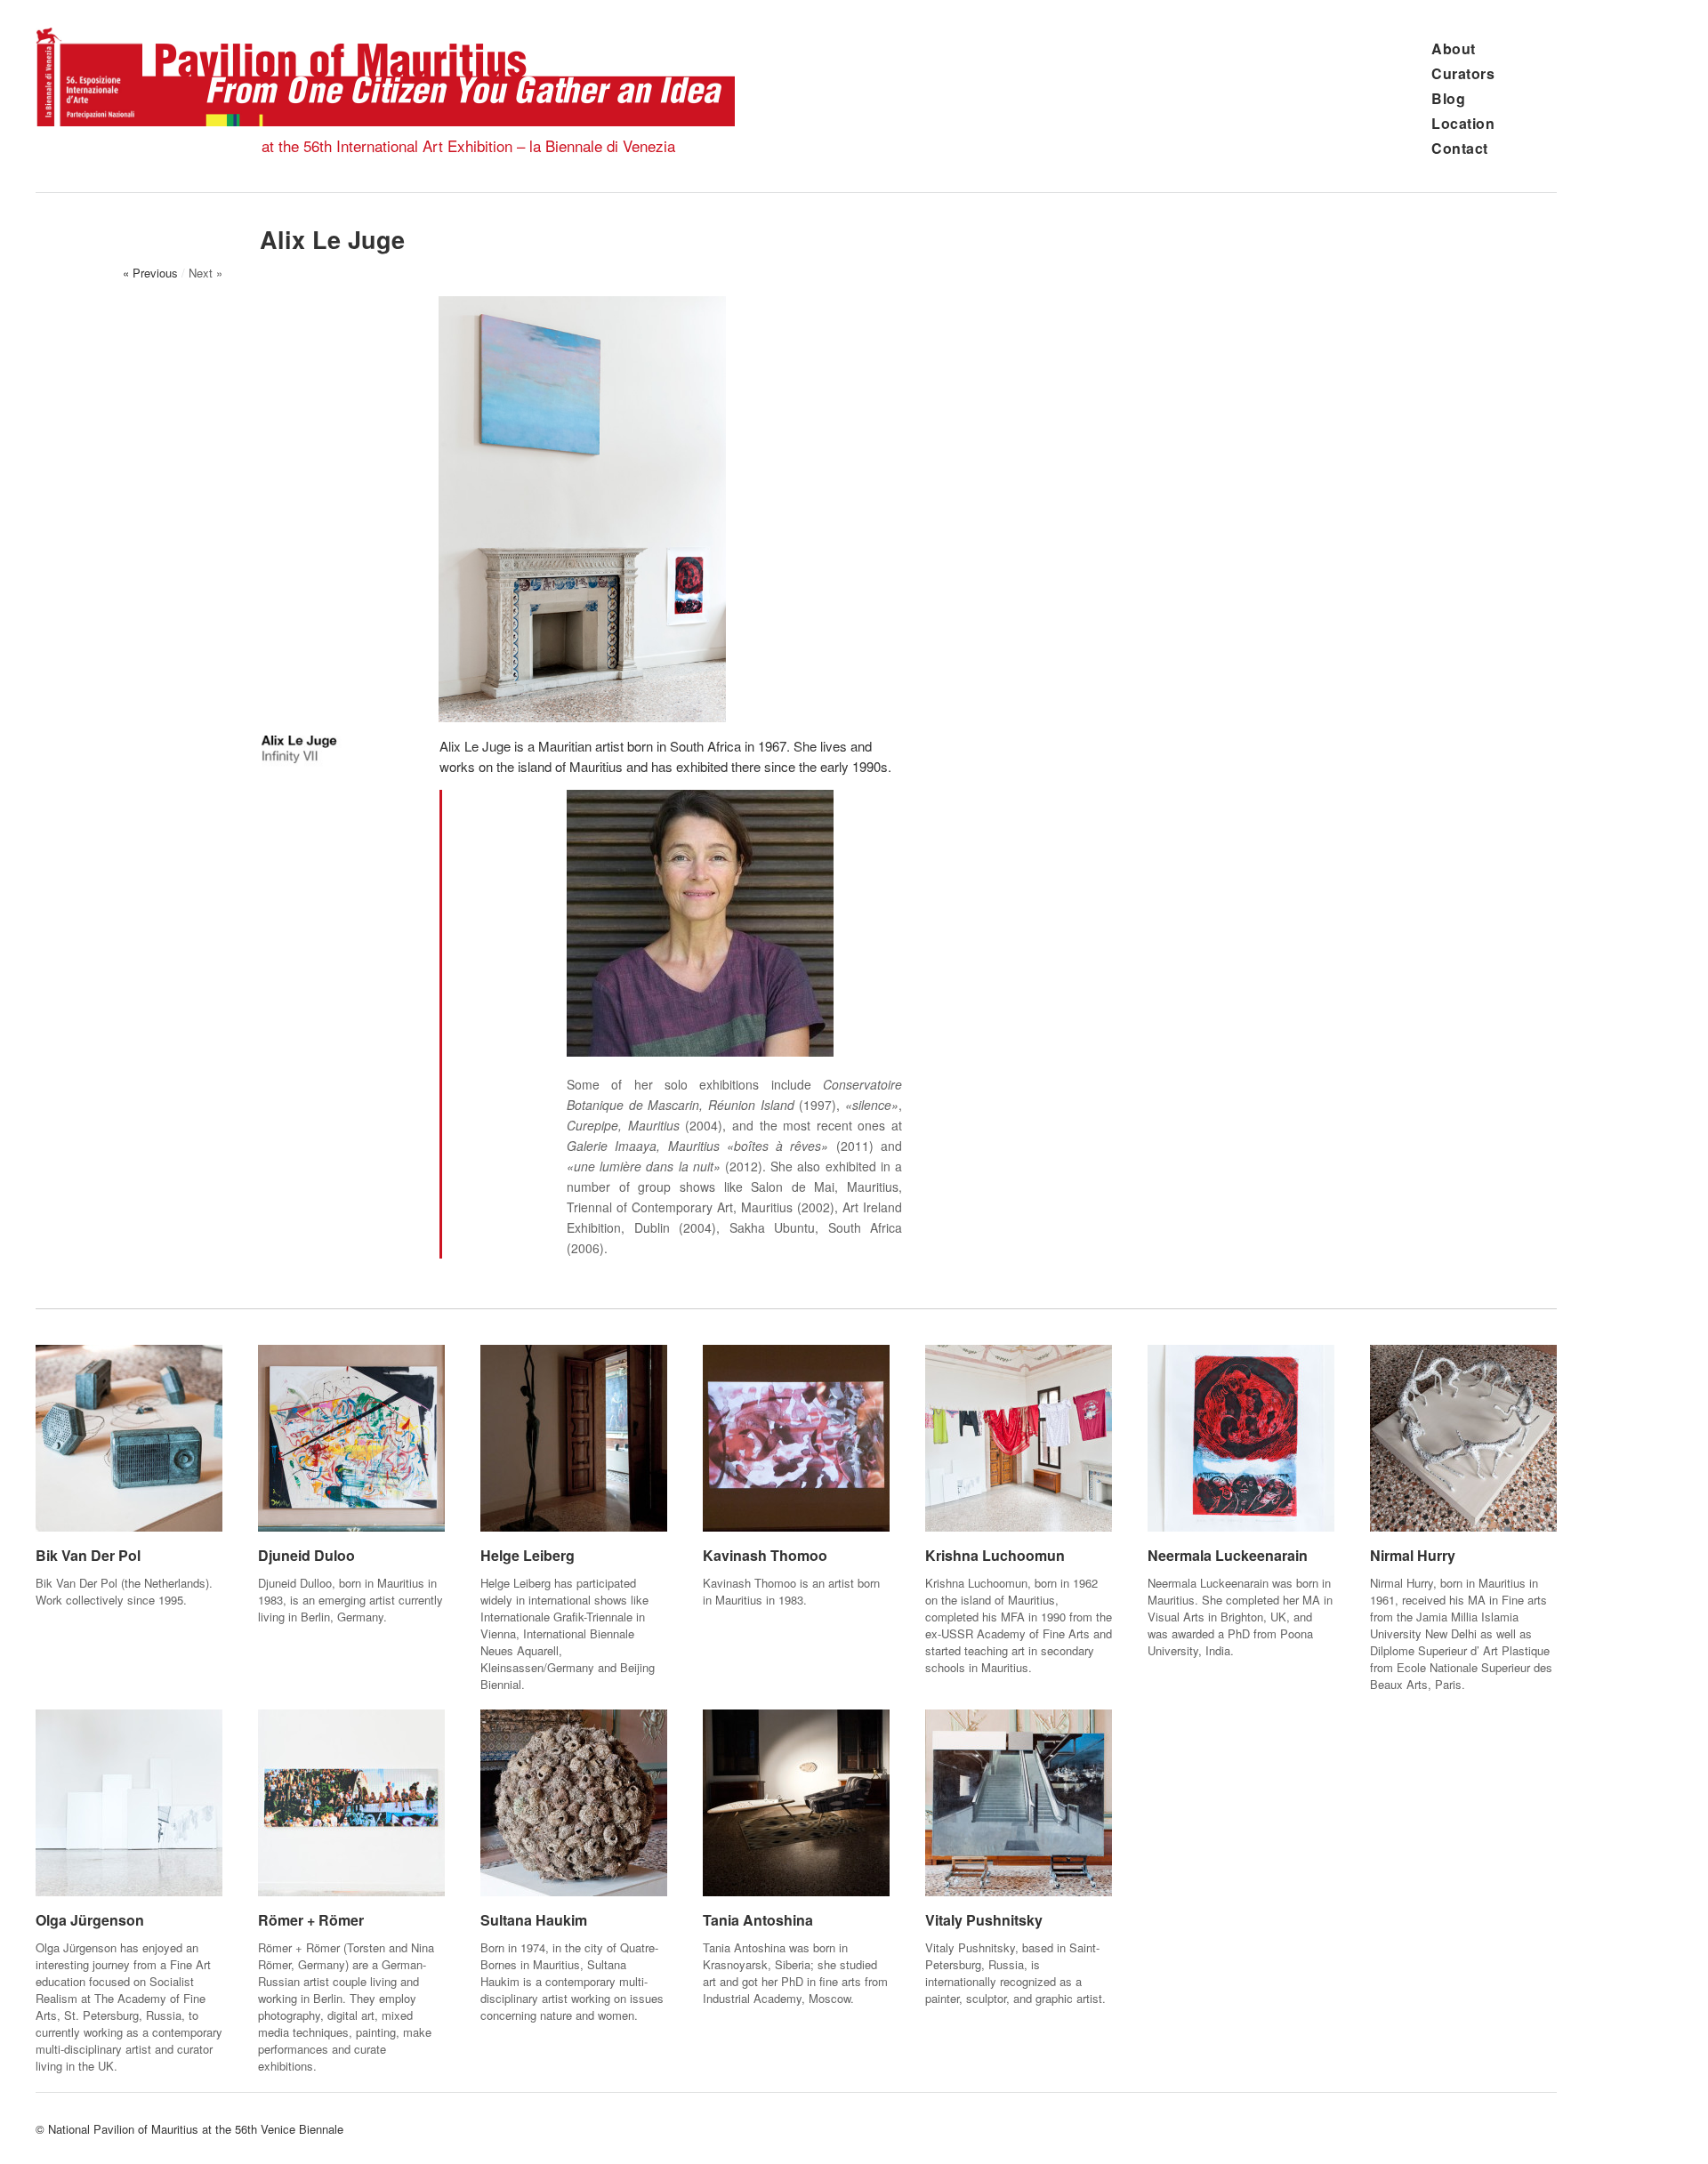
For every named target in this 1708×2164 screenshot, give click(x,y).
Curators (1463, 73)
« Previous (150, 273)
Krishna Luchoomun (995, 1555)
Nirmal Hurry (1413, 1555)
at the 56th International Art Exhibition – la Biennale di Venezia (468, 145)
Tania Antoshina (758, 1920)
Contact (1460, 148)
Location (1463, 123)
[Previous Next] (582, 509)
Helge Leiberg (528, 1555)
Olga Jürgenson (90, 1920)
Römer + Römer (311, 1920)
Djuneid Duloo (306, 1555)
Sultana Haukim (534, 1920)
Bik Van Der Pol (88, 1555)
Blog (1448, 98)
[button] (277, 507)
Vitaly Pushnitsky (984, 1920)
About (1454, 48)
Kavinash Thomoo (765, 1555)
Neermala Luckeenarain (1228, 1555)
